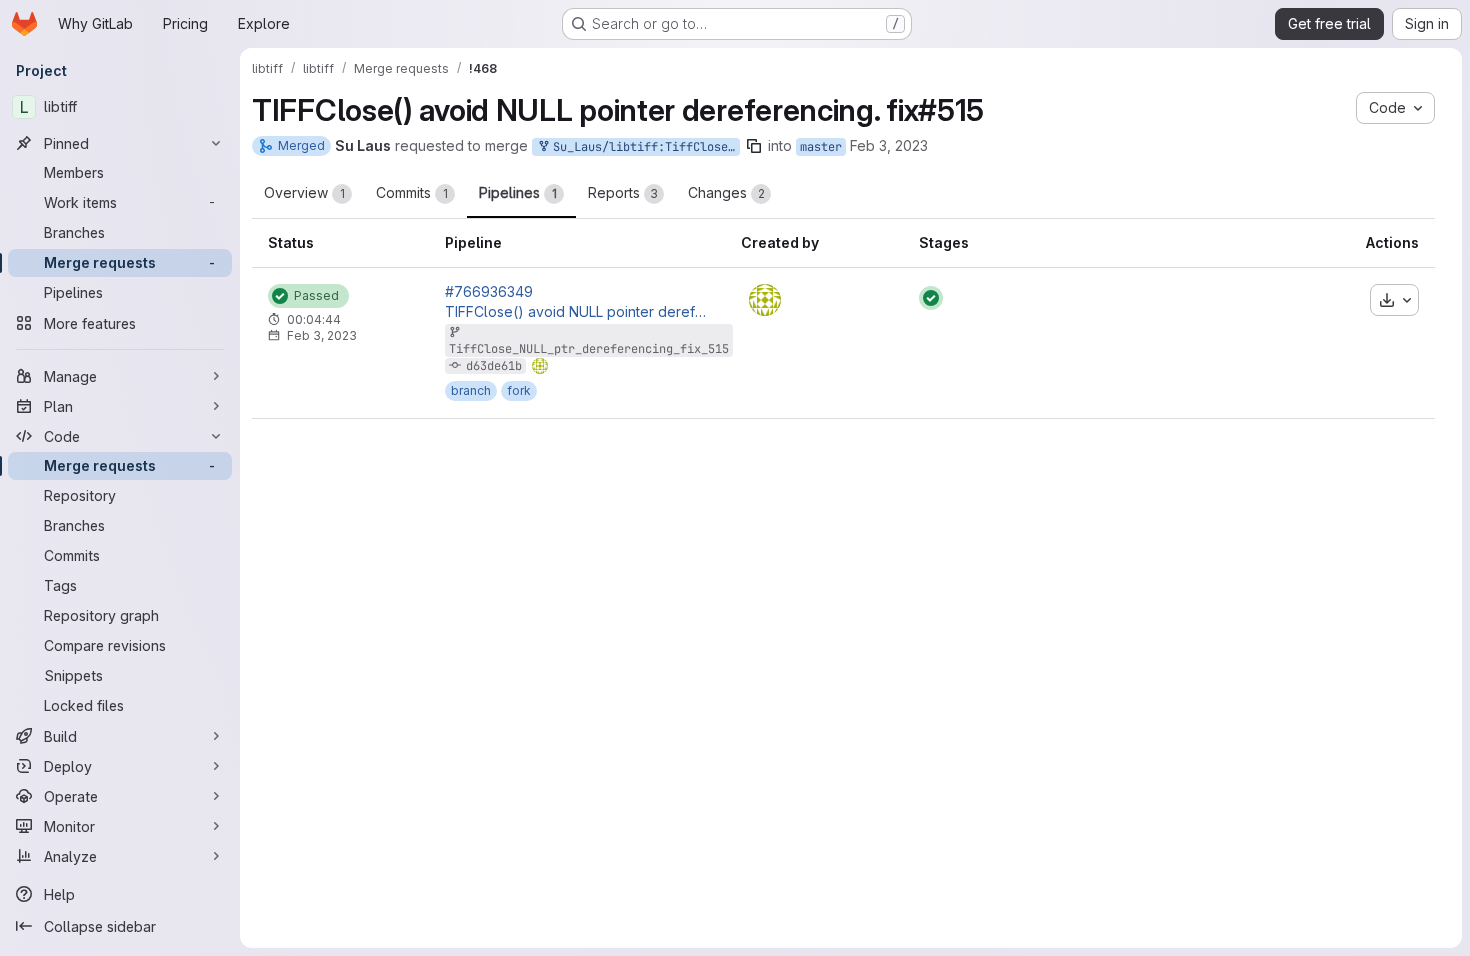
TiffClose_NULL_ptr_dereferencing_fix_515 (589, 349)
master (821, 147)
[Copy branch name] (754, 146)
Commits (412, 192)
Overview (304, 192)
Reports (623, 192)
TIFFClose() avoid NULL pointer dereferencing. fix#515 (577, 312)
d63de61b (494, 366)
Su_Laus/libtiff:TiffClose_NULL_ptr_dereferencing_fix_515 (643, 147)
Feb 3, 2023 (889, 145)
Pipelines (518, 192)
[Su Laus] (765, 300)
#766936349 (489, 292)
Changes (726, 192)
